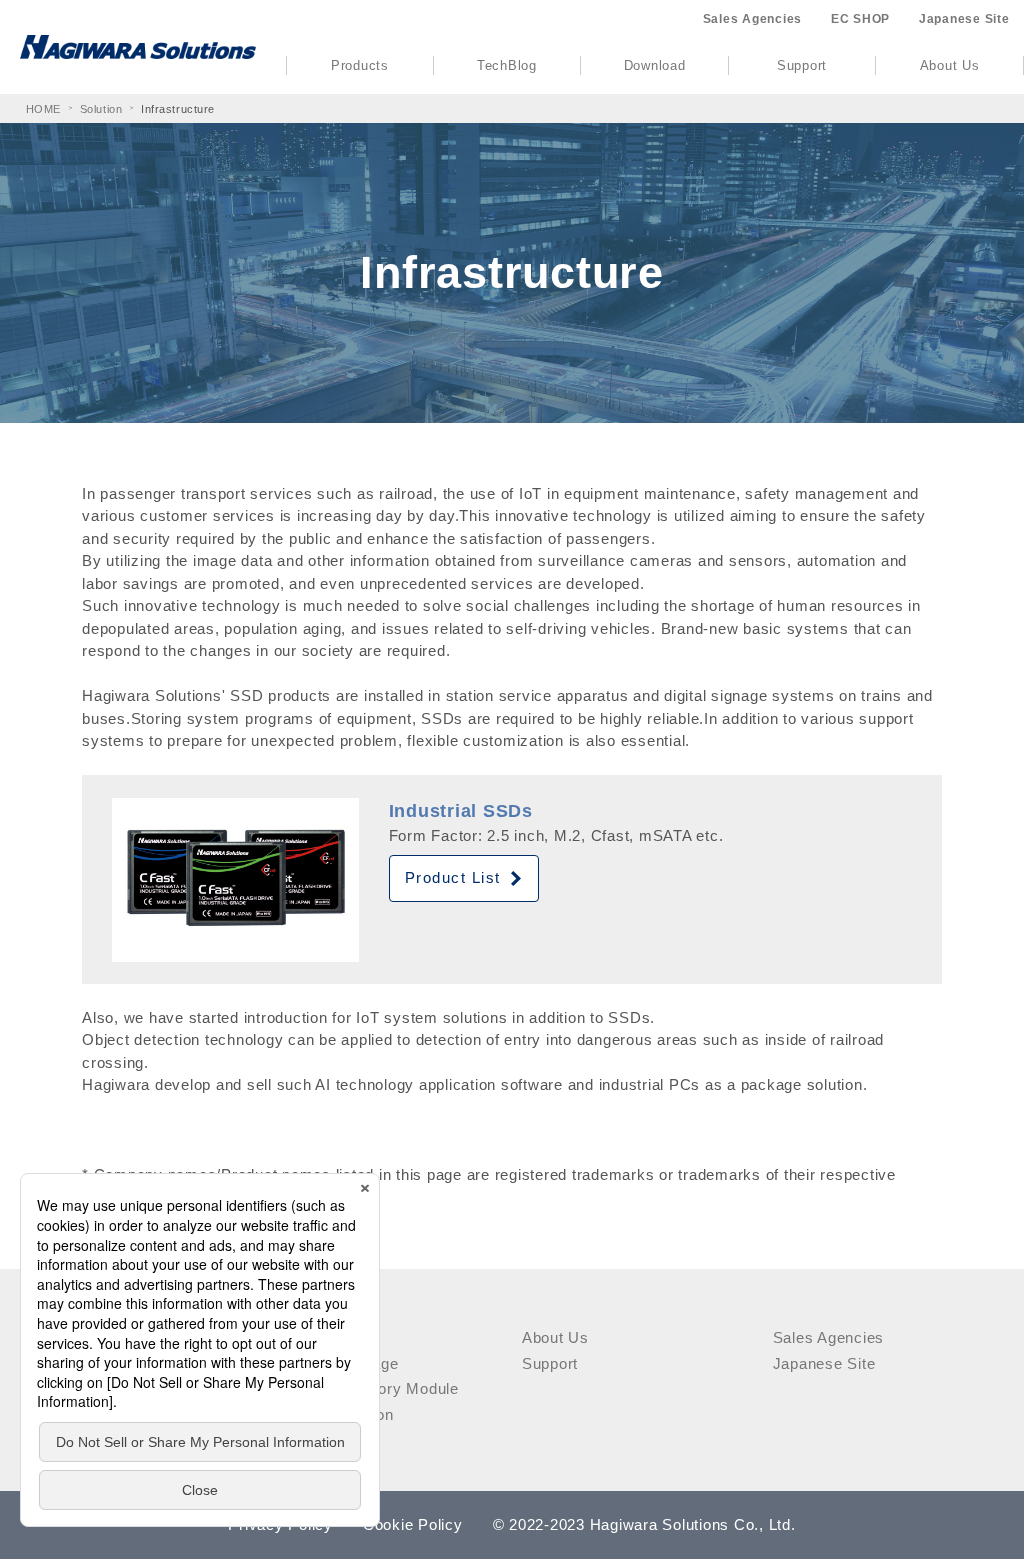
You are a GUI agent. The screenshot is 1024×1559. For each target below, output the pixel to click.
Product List (453, 877)
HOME (43, 109)
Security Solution (332, 1414)
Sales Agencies (753, 19)
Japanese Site (964, 19)
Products (360, 65)
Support (802, 65)
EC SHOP (860, 19)
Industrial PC (318, 1337)
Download (655, 65)
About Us (950, 65)
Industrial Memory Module (365, 1388)
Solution (101, 109)
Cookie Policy (413, 1524)
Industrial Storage (335, 1363)
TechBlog (507, 65)
